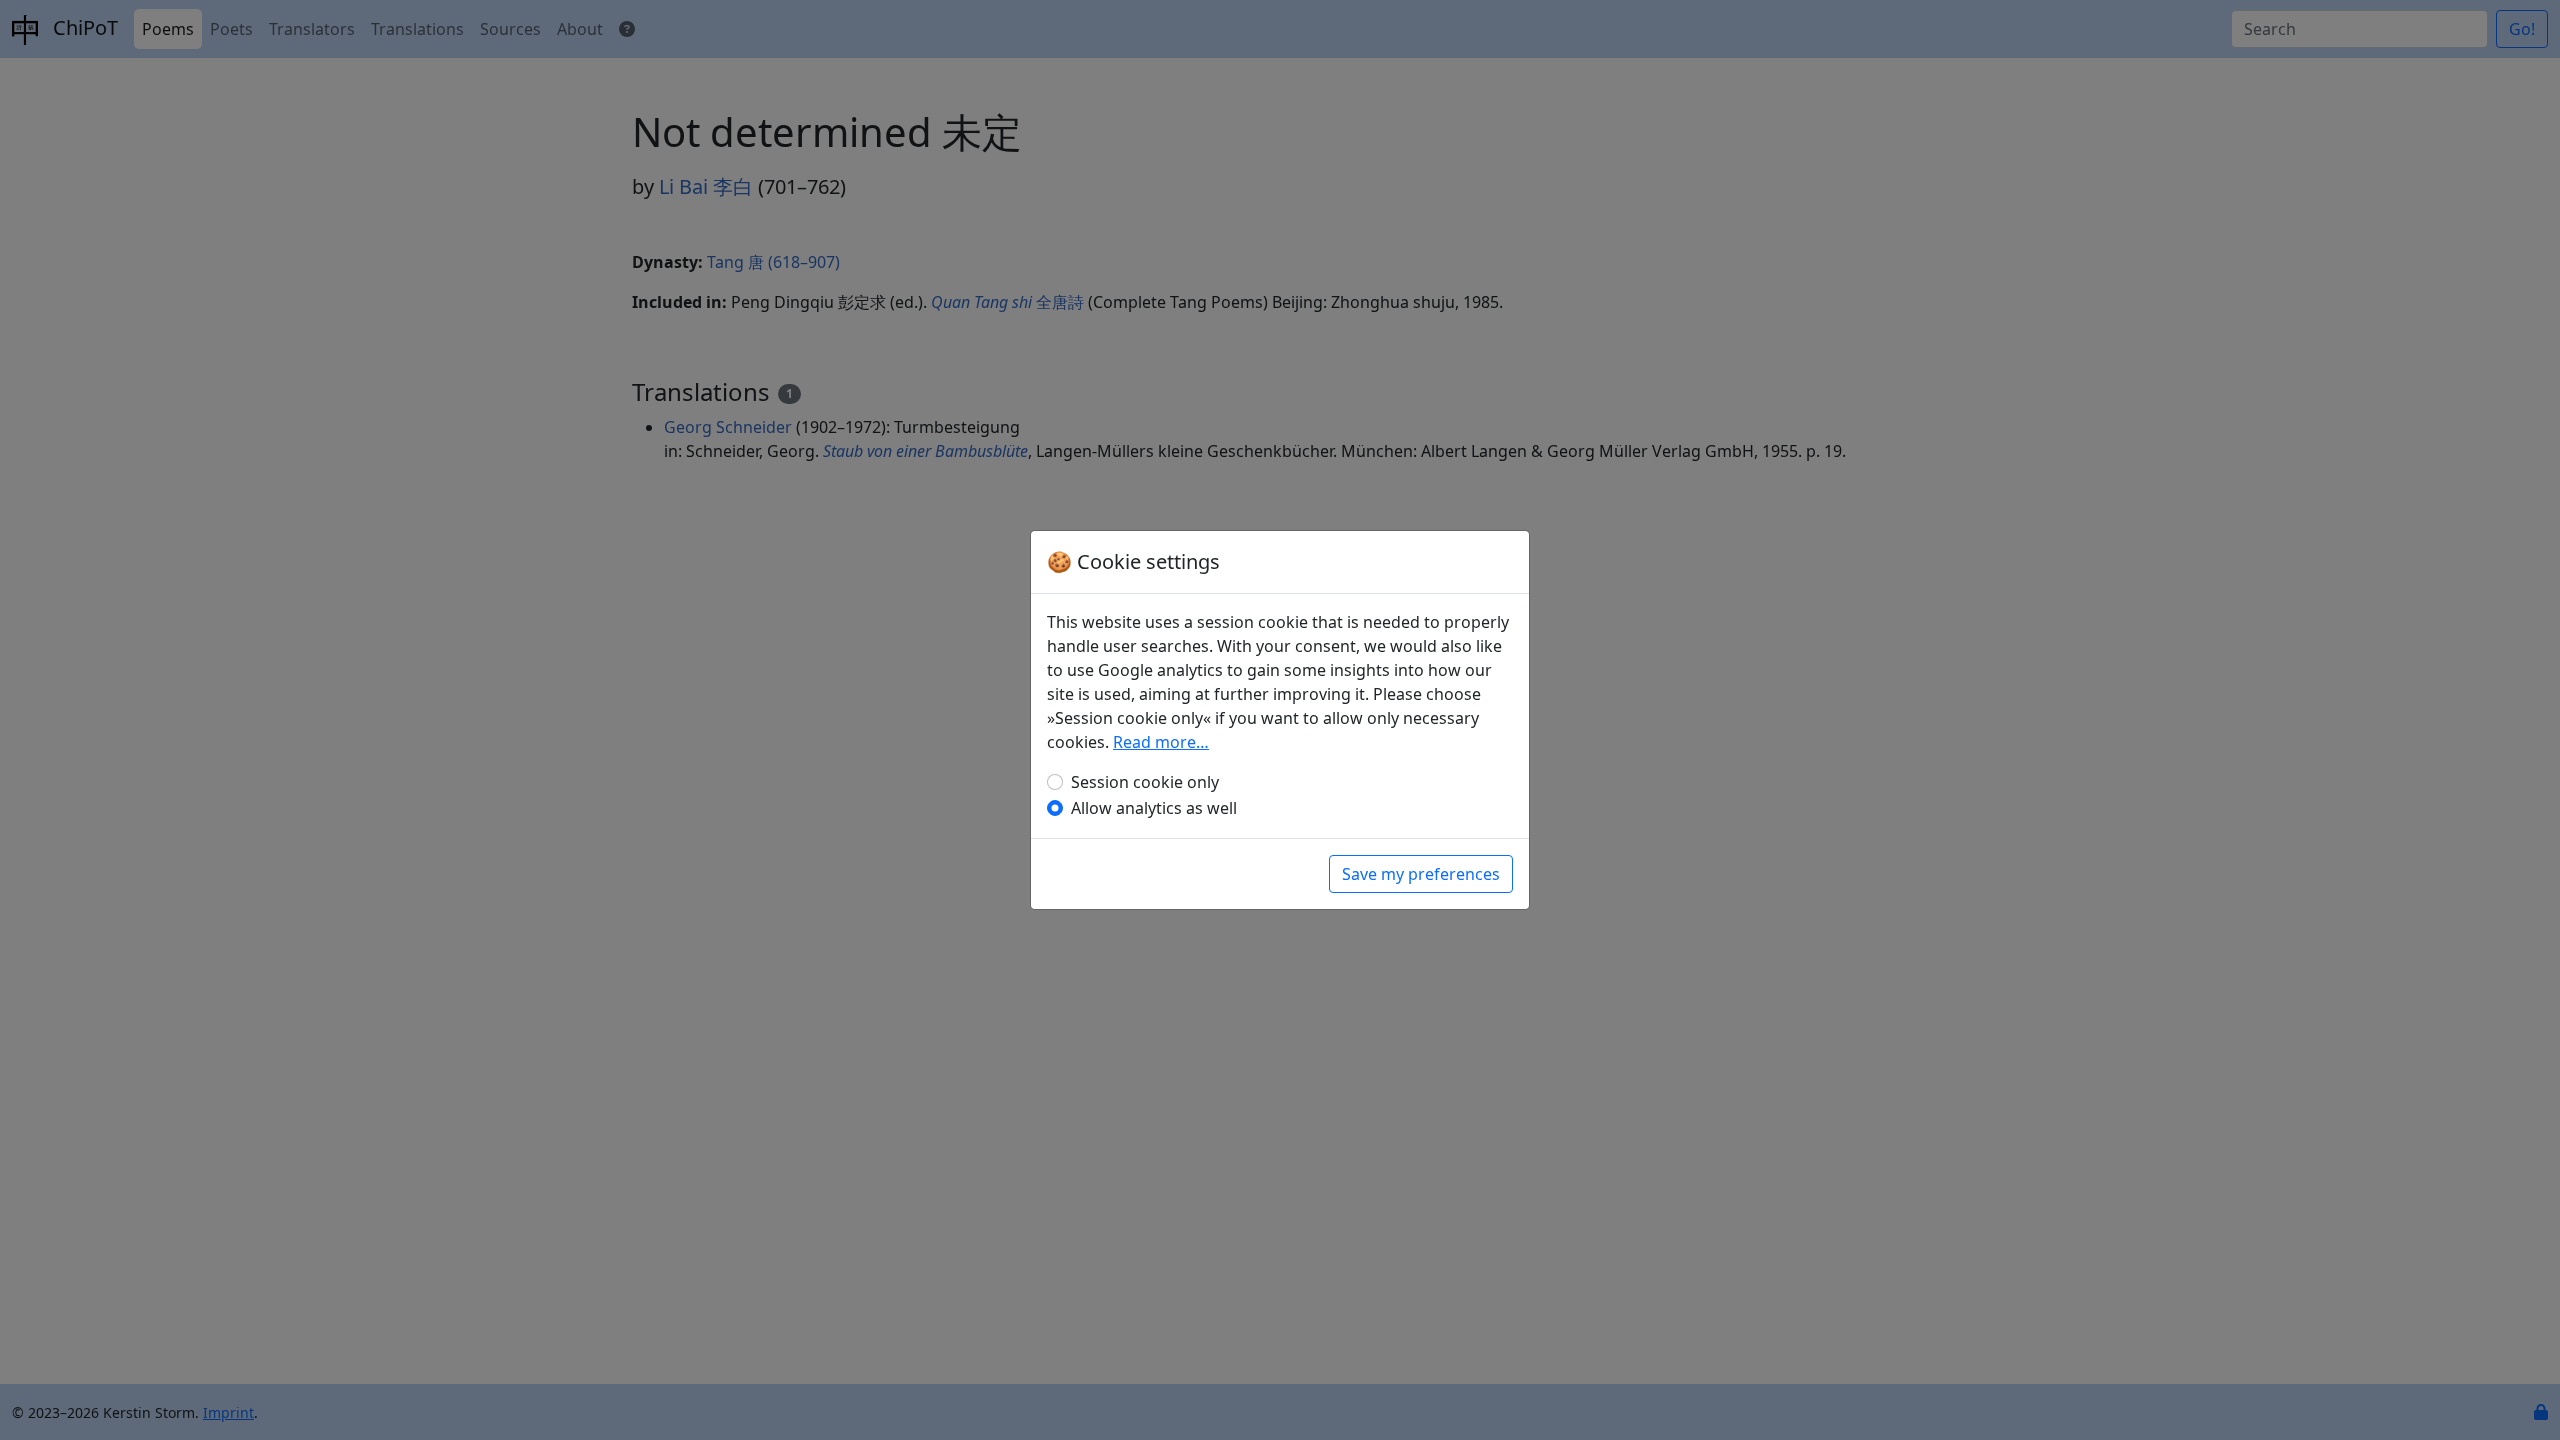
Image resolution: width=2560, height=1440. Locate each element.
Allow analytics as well (1154, 808)
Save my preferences (1421, 874)
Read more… (1161, 742)
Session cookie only (1145, 782)
